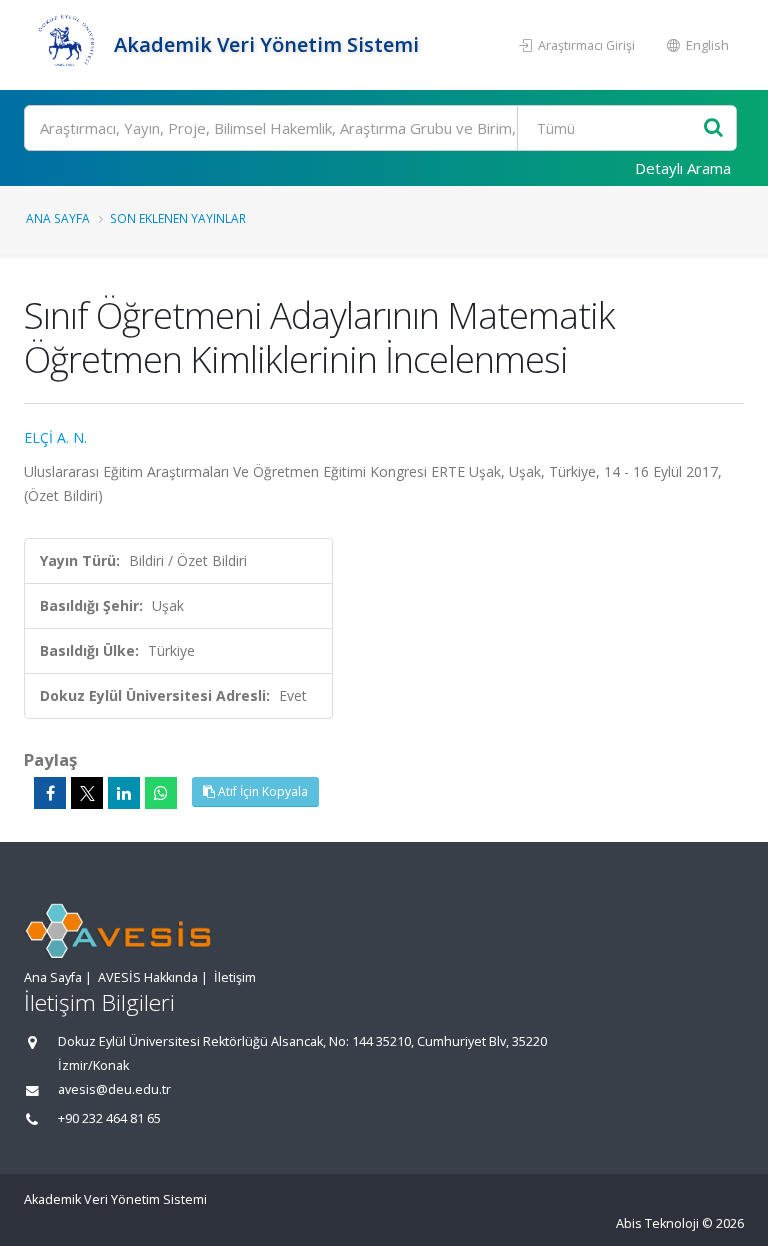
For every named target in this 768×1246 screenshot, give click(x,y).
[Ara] (713, 128)
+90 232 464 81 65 (109, 1118)
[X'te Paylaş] (87, 793)
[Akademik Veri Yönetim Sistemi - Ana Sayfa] (66, 45)
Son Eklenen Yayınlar (178, 218)
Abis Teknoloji (657, 1223)
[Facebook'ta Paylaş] (50, 793)
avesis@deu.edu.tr (114, 1089)
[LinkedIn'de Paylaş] (124, 793)
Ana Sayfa (58, 218)
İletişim (235, 977)
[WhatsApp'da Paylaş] (161, 793)
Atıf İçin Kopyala (261, 791)
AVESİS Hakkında (148, 977)
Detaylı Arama (683, 168)
